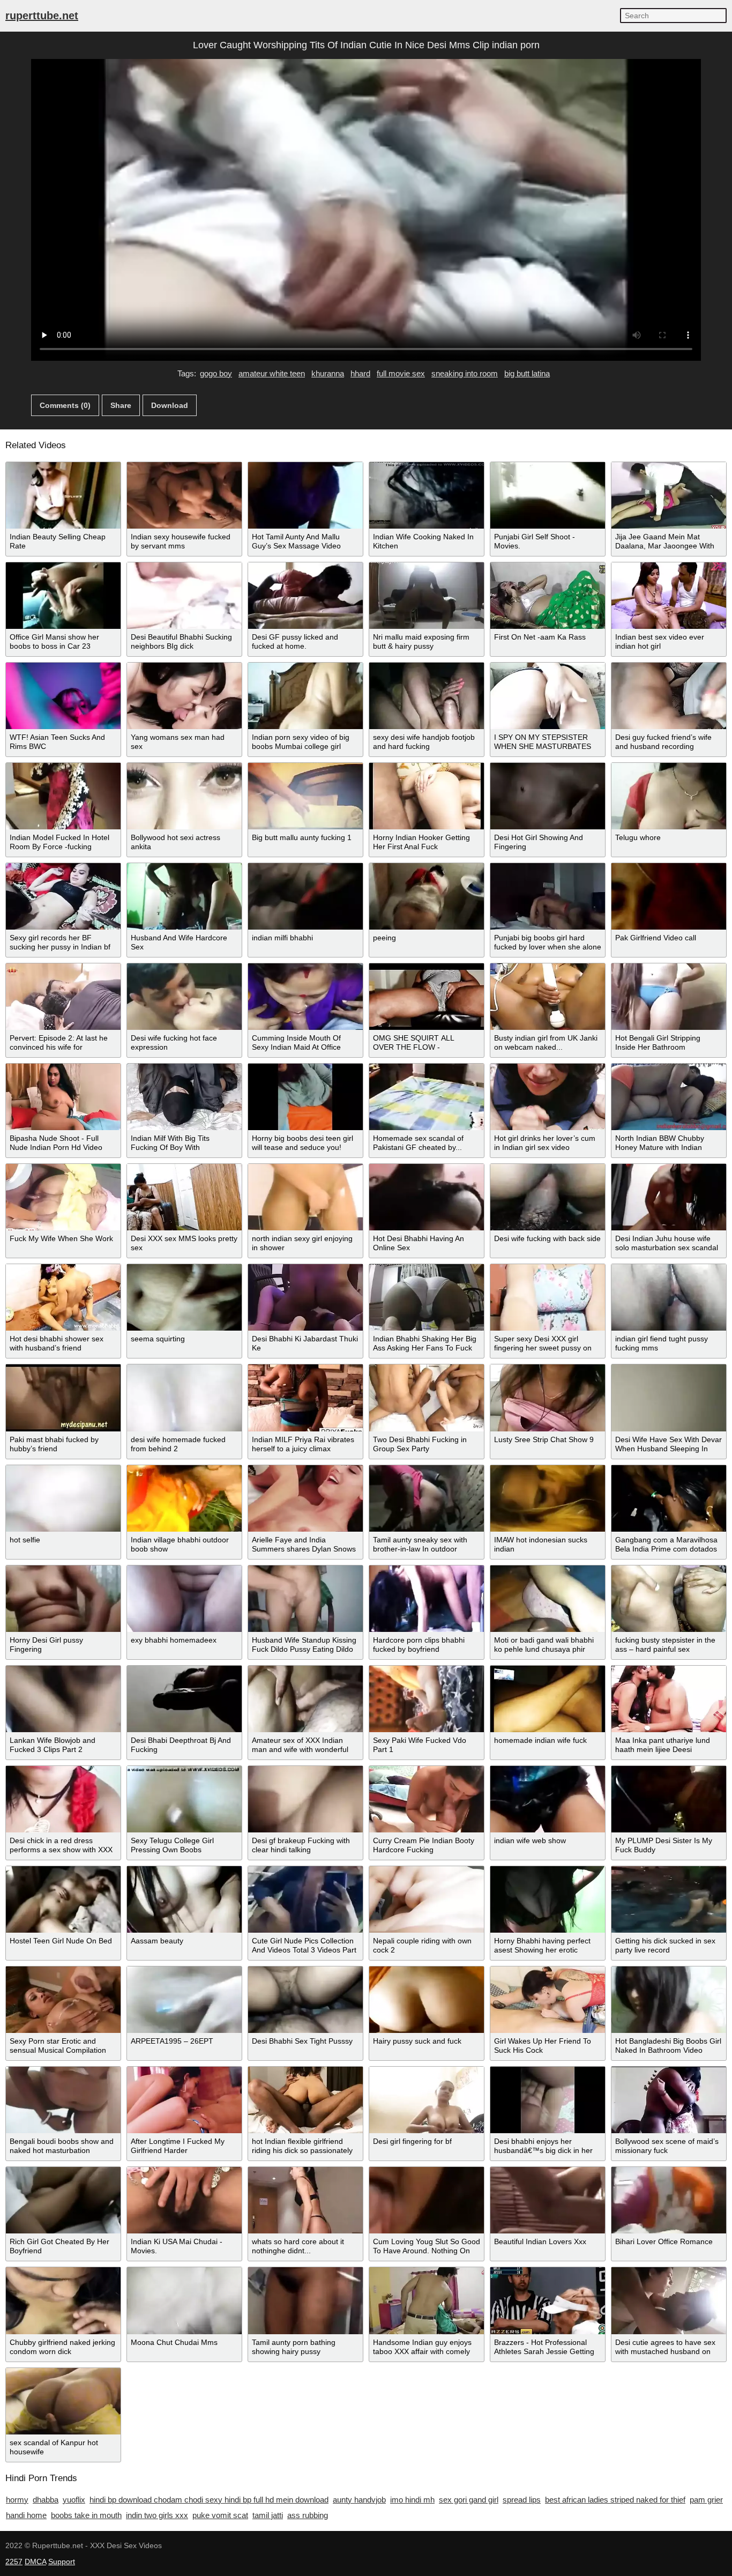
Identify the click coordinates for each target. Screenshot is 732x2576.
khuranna (328, 373)
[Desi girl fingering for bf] (427, 2100)
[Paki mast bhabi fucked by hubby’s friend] (63, 1398)
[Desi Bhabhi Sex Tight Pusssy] (305, 2000)
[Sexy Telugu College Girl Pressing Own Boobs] (184, 1799)
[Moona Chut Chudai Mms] (184, 2300)
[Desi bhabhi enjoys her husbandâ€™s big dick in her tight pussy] (548, 2100)
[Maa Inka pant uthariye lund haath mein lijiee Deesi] (669, 1699)
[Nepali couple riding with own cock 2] (427, 1899)
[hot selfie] (63, 1498)
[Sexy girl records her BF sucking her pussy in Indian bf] (63, 896)
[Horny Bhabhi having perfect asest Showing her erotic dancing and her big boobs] (548, 1899)
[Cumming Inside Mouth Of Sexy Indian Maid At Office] (305, 997)
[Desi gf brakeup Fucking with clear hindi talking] (305, 1799)
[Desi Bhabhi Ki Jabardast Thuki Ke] (305, 1297)
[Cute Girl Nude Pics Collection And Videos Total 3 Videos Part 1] (305, 1899)
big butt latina (527, 373)
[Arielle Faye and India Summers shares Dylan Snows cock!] (305, 1498)
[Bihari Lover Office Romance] (669, 2200)
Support (62, 2562)
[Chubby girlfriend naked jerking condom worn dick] (63, 2300)
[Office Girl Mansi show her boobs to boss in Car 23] (63, 596)
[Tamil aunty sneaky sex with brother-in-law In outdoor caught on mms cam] (427, 1498)
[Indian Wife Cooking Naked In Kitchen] (427, 495)
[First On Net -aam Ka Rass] (548, 596)
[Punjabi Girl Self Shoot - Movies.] (548, 495)
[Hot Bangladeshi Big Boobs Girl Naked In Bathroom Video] (669, 2000)
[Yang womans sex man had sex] (184, 696)
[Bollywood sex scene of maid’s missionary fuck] (669, 2100)
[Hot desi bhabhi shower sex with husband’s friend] (63, 1297)
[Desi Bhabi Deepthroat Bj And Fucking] (184, 1699)
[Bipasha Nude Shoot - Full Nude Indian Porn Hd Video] (63, 1097)
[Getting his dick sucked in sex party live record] (669, 1899)
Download (170, 405)
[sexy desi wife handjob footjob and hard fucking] (427, 696)
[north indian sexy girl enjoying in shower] (305, 1197)
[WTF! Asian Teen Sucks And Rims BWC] (63, 696)
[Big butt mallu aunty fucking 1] (305, 796)
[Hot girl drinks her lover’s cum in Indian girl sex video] (548, 1097)
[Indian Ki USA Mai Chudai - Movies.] (184, 2200)
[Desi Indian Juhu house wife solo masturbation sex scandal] (669, 1197)
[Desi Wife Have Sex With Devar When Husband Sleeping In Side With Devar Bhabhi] (669, 1398)
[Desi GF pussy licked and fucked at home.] (305, 596)
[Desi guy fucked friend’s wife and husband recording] (669, 696)
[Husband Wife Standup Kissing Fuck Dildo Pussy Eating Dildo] (305, 1599)
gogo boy (216, 373)
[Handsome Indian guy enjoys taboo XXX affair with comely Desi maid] (427, 2300)
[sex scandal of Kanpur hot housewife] (63, 2401)
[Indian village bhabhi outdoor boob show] (184, 1498)
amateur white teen (272, 373)
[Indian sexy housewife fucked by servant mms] (184, 495)
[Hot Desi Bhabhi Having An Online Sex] (427, 1197)
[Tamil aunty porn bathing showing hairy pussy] (305, 2300)
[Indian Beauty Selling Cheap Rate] (63, 495)
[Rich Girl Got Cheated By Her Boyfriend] (63, 2200)
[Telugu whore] (669, 796)
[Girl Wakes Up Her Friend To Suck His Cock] (548, 2000)
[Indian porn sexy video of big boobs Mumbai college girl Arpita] (305, 696)
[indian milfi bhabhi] (305, 896)
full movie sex (401, 373)
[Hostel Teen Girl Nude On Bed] (63, 1899)
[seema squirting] (184, 1297)
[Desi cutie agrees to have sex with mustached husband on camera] (669, 2300)
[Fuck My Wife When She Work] (63, 1197)
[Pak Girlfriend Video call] (669, 896)
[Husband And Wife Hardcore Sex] (184, 896)
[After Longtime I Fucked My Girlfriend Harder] (184, 2100)
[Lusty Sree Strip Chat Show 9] (548, 1398)
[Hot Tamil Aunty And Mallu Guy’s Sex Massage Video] (305, 495)
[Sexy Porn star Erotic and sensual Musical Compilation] (63, 2000)
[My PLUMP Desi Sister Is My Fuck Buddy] (669, 1799)
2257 (14, 2562)
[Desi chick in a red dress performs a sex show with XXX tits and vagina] (63, 1799)
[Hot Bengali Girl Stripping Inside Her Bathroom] (669, 997)
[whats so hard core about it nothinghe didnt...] (305, 2200)
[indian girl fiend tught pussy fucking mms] (669, 1297)
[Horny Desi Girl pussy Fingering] (63, 1599)
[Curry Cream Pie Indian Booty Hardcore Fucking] (427, 1799)
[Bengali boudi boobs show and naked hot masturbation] (63, 2100)
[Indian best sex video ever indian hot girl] (669, 596)
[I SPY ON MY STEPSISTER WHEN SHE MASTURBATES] (548, 696)
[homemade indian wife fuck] (548, 1699)
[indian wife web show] (548, 1799)
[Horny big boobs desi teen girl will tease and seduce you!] (305, 1097)
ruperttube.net (42, 16)
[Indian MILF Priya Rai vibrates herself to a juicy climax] (305, 1398)
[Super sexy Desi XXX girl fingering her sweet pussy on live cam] (548, 1297)
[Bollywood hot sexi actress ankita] (184, 796)
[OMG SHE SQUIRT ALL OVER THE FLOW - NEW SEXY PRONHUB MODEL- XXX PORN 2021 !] (427, 997)
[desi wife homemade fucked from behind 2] (184, 1398)
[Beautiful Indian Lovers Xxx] (548, 2200)
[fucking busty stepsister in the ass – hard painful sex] (669, 1599)
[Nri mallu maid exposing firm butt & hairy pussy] (427, 596)
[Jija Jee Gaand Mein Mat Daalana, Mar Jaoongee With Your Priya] (669, 495)
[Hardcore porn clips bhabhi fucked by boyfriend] (427, 1599)
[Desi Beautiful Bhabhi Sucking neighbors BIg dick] (184, 596)
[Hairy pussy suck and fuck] (427, 2000)
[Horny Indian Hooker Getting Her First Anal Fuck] (427, 796)
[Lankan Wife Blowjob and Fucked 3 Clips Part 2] (63, 1699)
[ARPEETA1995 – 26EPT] (184, 2000)
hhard (360, 373)
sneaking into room (465, 373)
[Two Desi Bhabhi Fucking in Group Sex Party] (427, 1398)
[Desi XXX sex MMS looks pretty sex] (184, 1197)
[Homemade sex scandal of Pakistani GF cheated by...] (427, 1097)
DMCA (35, 2562)
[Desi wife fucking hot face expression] (184, 997)
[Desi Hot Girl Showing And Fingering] (548, 796)
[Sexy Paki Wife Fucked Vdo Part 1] (427, 1699)
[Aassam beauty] (184, 1899)
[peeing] (427, 896)
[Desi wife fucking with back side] (548, 1197)
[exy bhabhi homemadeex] (184, 1599)
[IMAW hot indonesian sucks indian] (548, 1498)
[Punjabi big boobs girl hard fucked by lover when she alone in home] (548, 896)
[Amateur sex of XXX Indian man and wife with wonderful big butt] (305, 1699)
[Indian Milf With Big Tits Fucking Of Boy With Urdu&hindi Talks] (184, 1097)
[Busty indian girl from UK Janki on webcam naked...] (548, 997)
